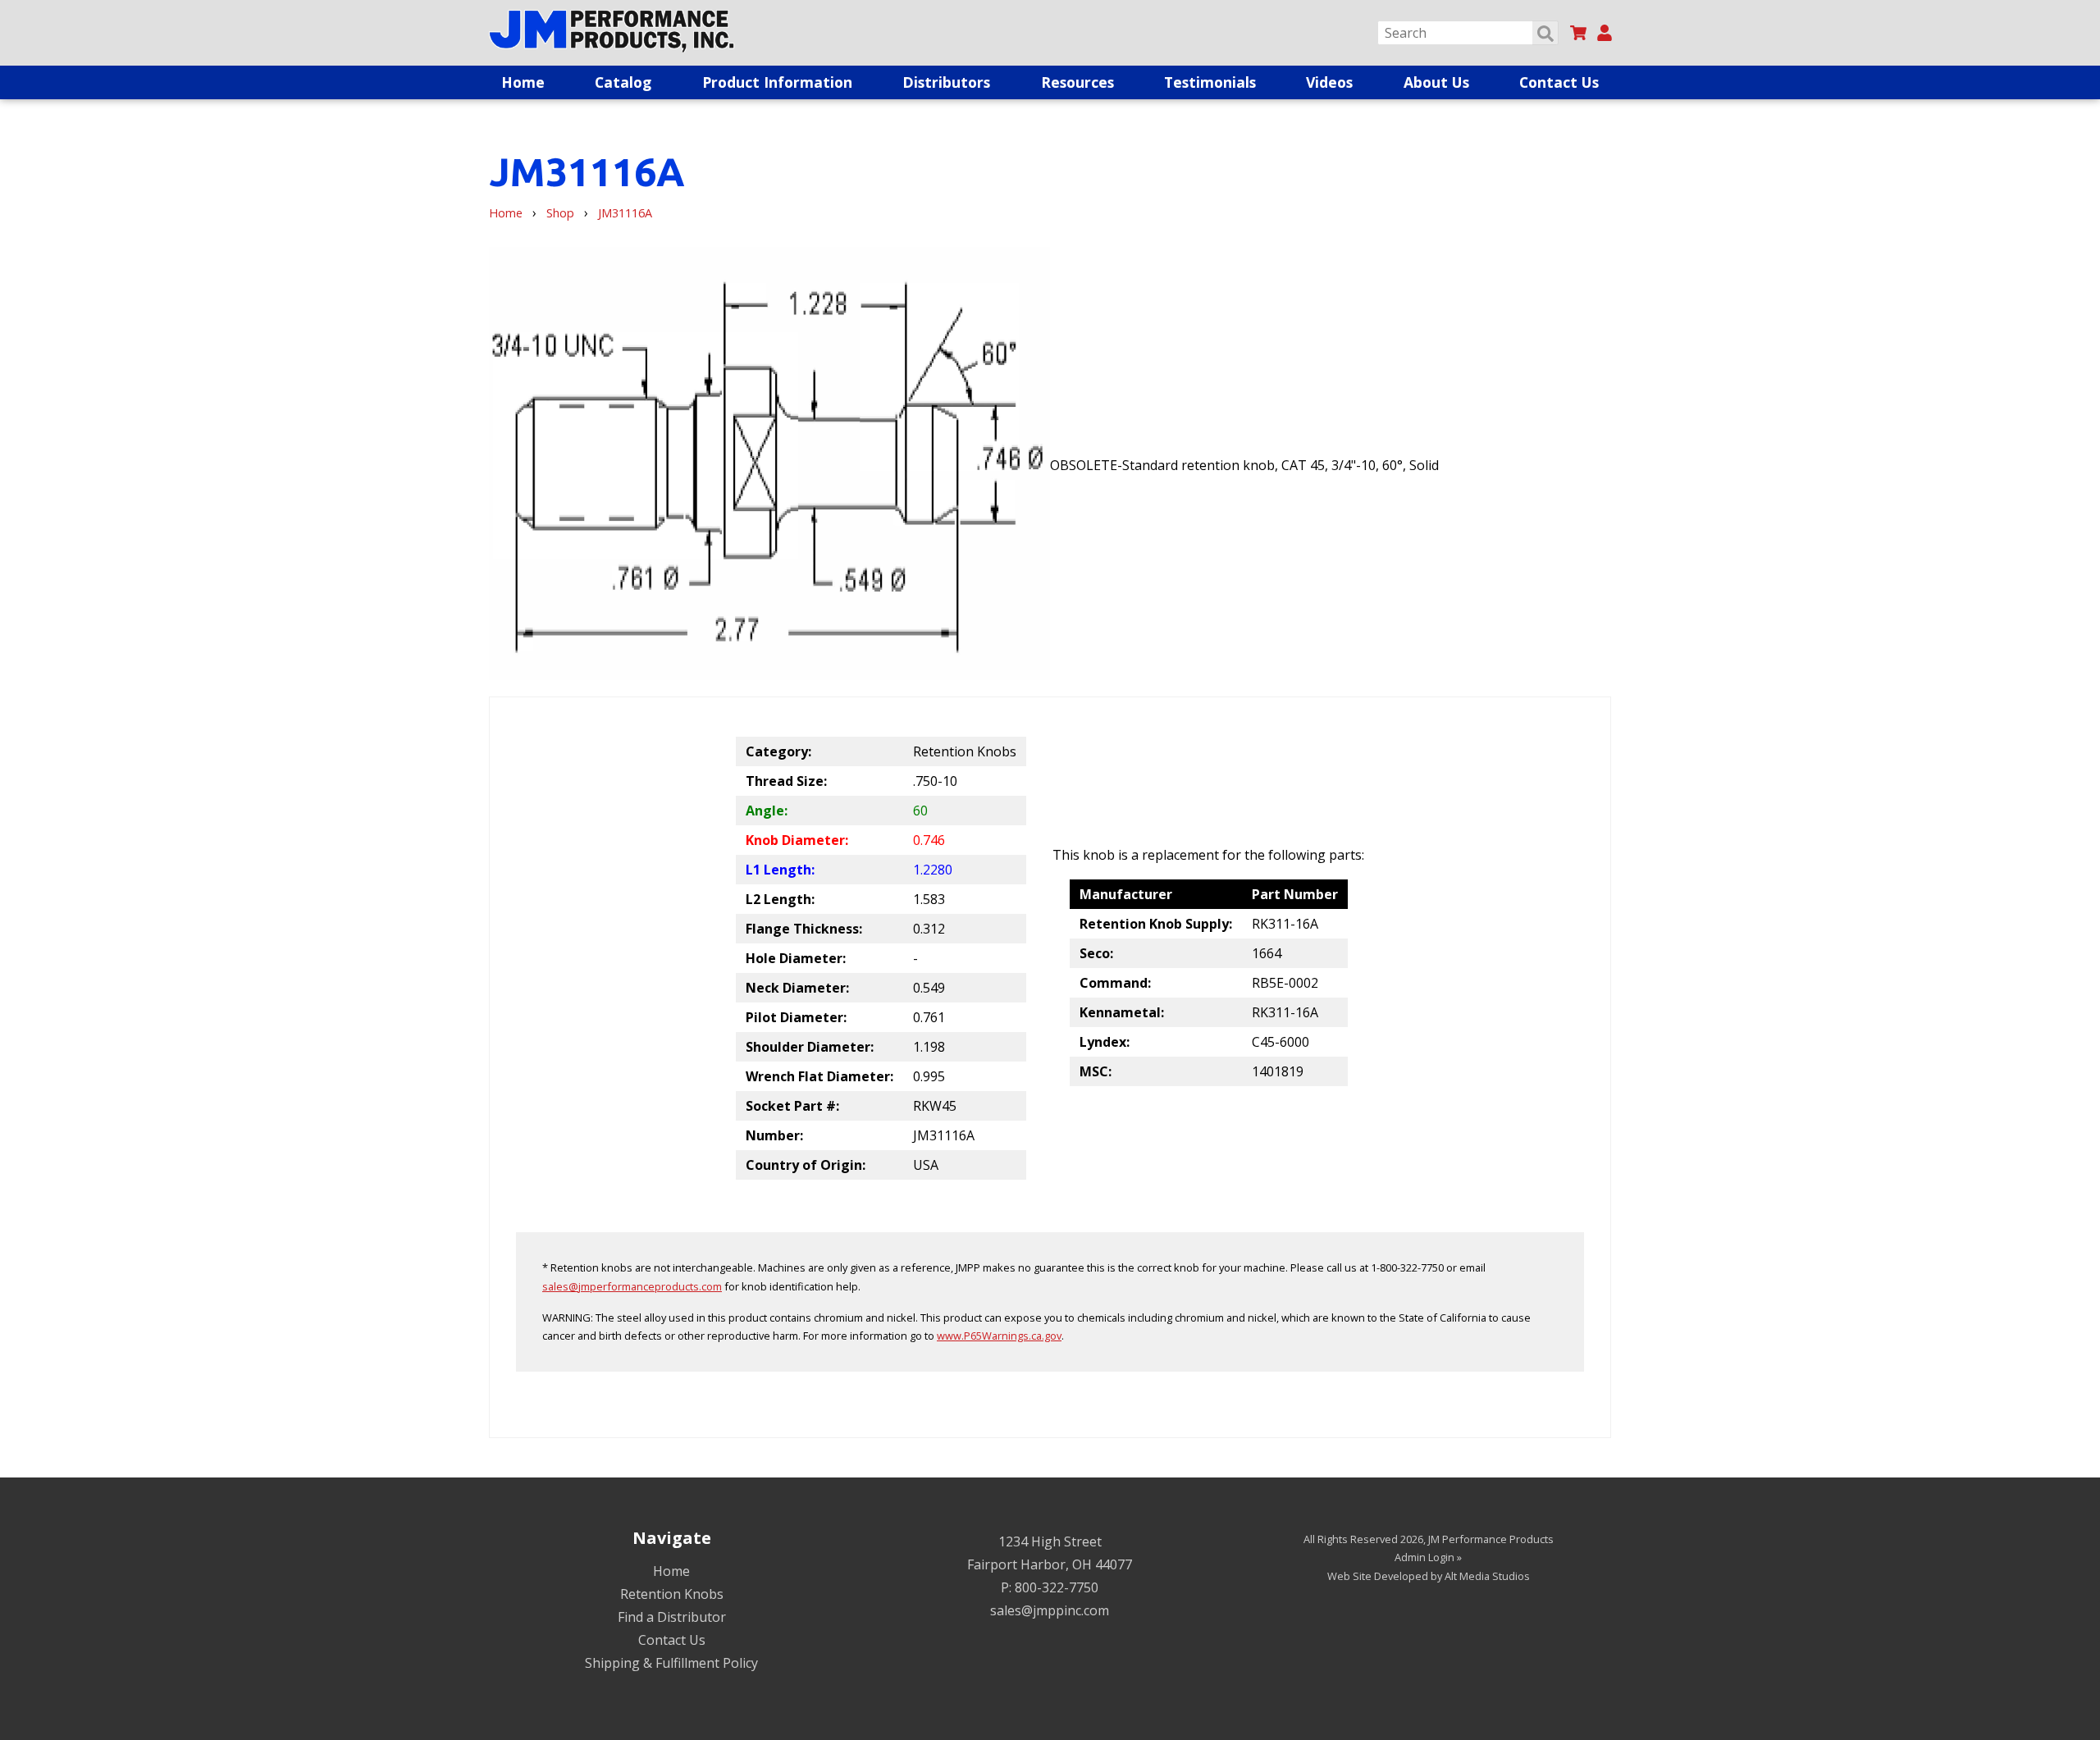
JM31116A (625, 213)
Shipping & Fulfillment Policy (671, 1663)
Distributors (946, 82)
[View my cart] (1578, 33)
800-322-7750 (1057, 1587)
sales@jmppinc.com (1050, 1610)
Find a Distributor (672, 1617)
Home (523, 82)
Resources (1077, 82)
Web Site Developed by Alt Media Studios (1429, 1576)
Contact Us (1559, 82)
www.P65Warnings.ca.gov (999, 1336)
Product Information (777, 82)
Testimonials (1210, 82)
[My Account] (1605, 33)
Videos (1329, 82)
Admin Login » (1428, 1557)
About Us (1436, 82)
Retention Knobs (672, 1594)
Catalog (623, 82)
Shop (560, 213)
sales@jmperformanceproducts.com (632, 1286)
